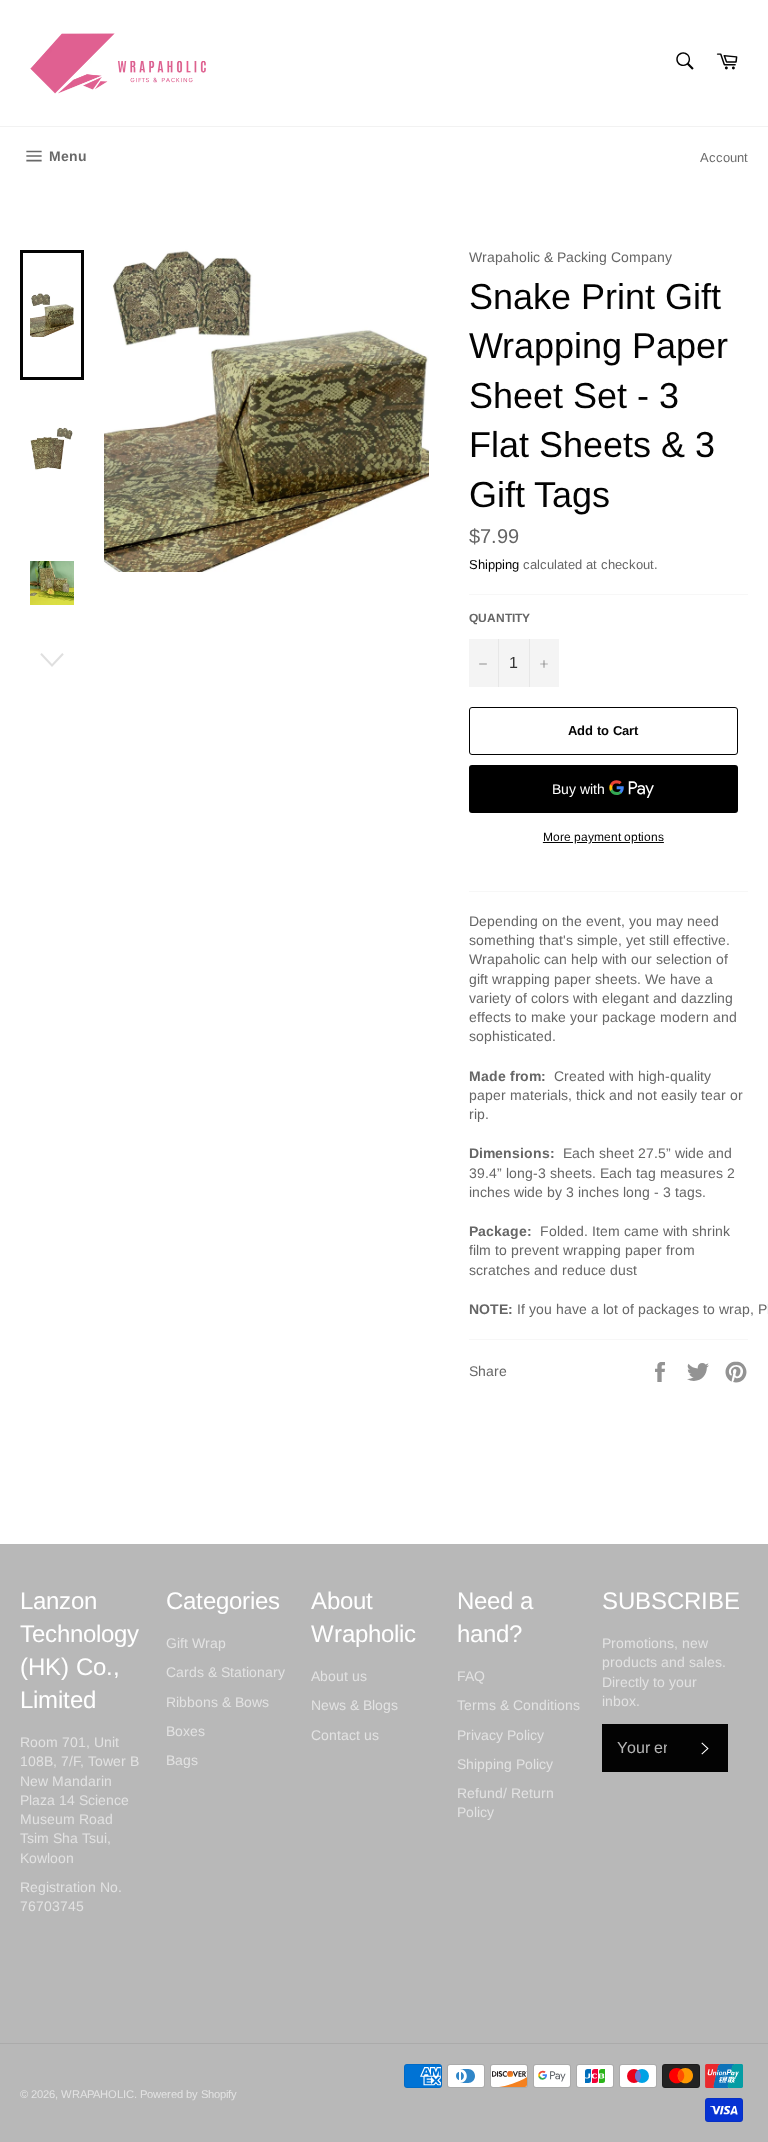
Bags (182, 1760)
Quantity (499, 618)
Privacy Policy (500, 1735)
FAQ (471, 1676)
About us (339, 1676)
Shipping (494, 564)
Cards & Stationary (225, 1672)
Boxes (185, 1731)
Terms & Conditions (518, 1705)
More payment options (603, 837)
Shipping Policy (505, 1764)
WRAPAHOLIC (97, 2094)
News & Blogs (354, 1705)
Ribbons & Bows (217, 1702)
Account (724, 157)
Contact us (345, 1735)
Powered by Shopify (188, 2094)
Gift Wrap (196, 1643)
